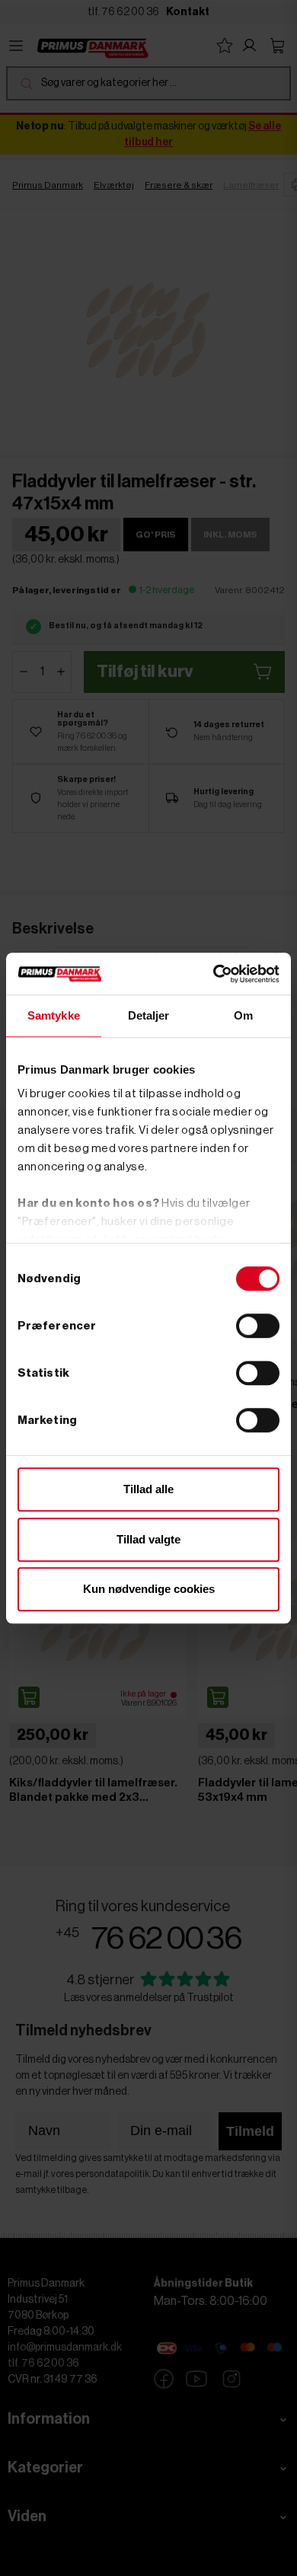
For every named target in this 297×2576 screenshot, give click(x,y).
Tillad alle (148, 1489)
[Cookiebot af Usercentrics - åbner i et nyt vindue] (214, 974)
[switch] (258, 1326)
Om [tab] (243, 1015)
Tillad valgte (148, 1539)
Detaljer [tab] (149, 1015)
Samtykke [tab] (54, 1015)
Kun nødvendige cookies (149, 1589)
